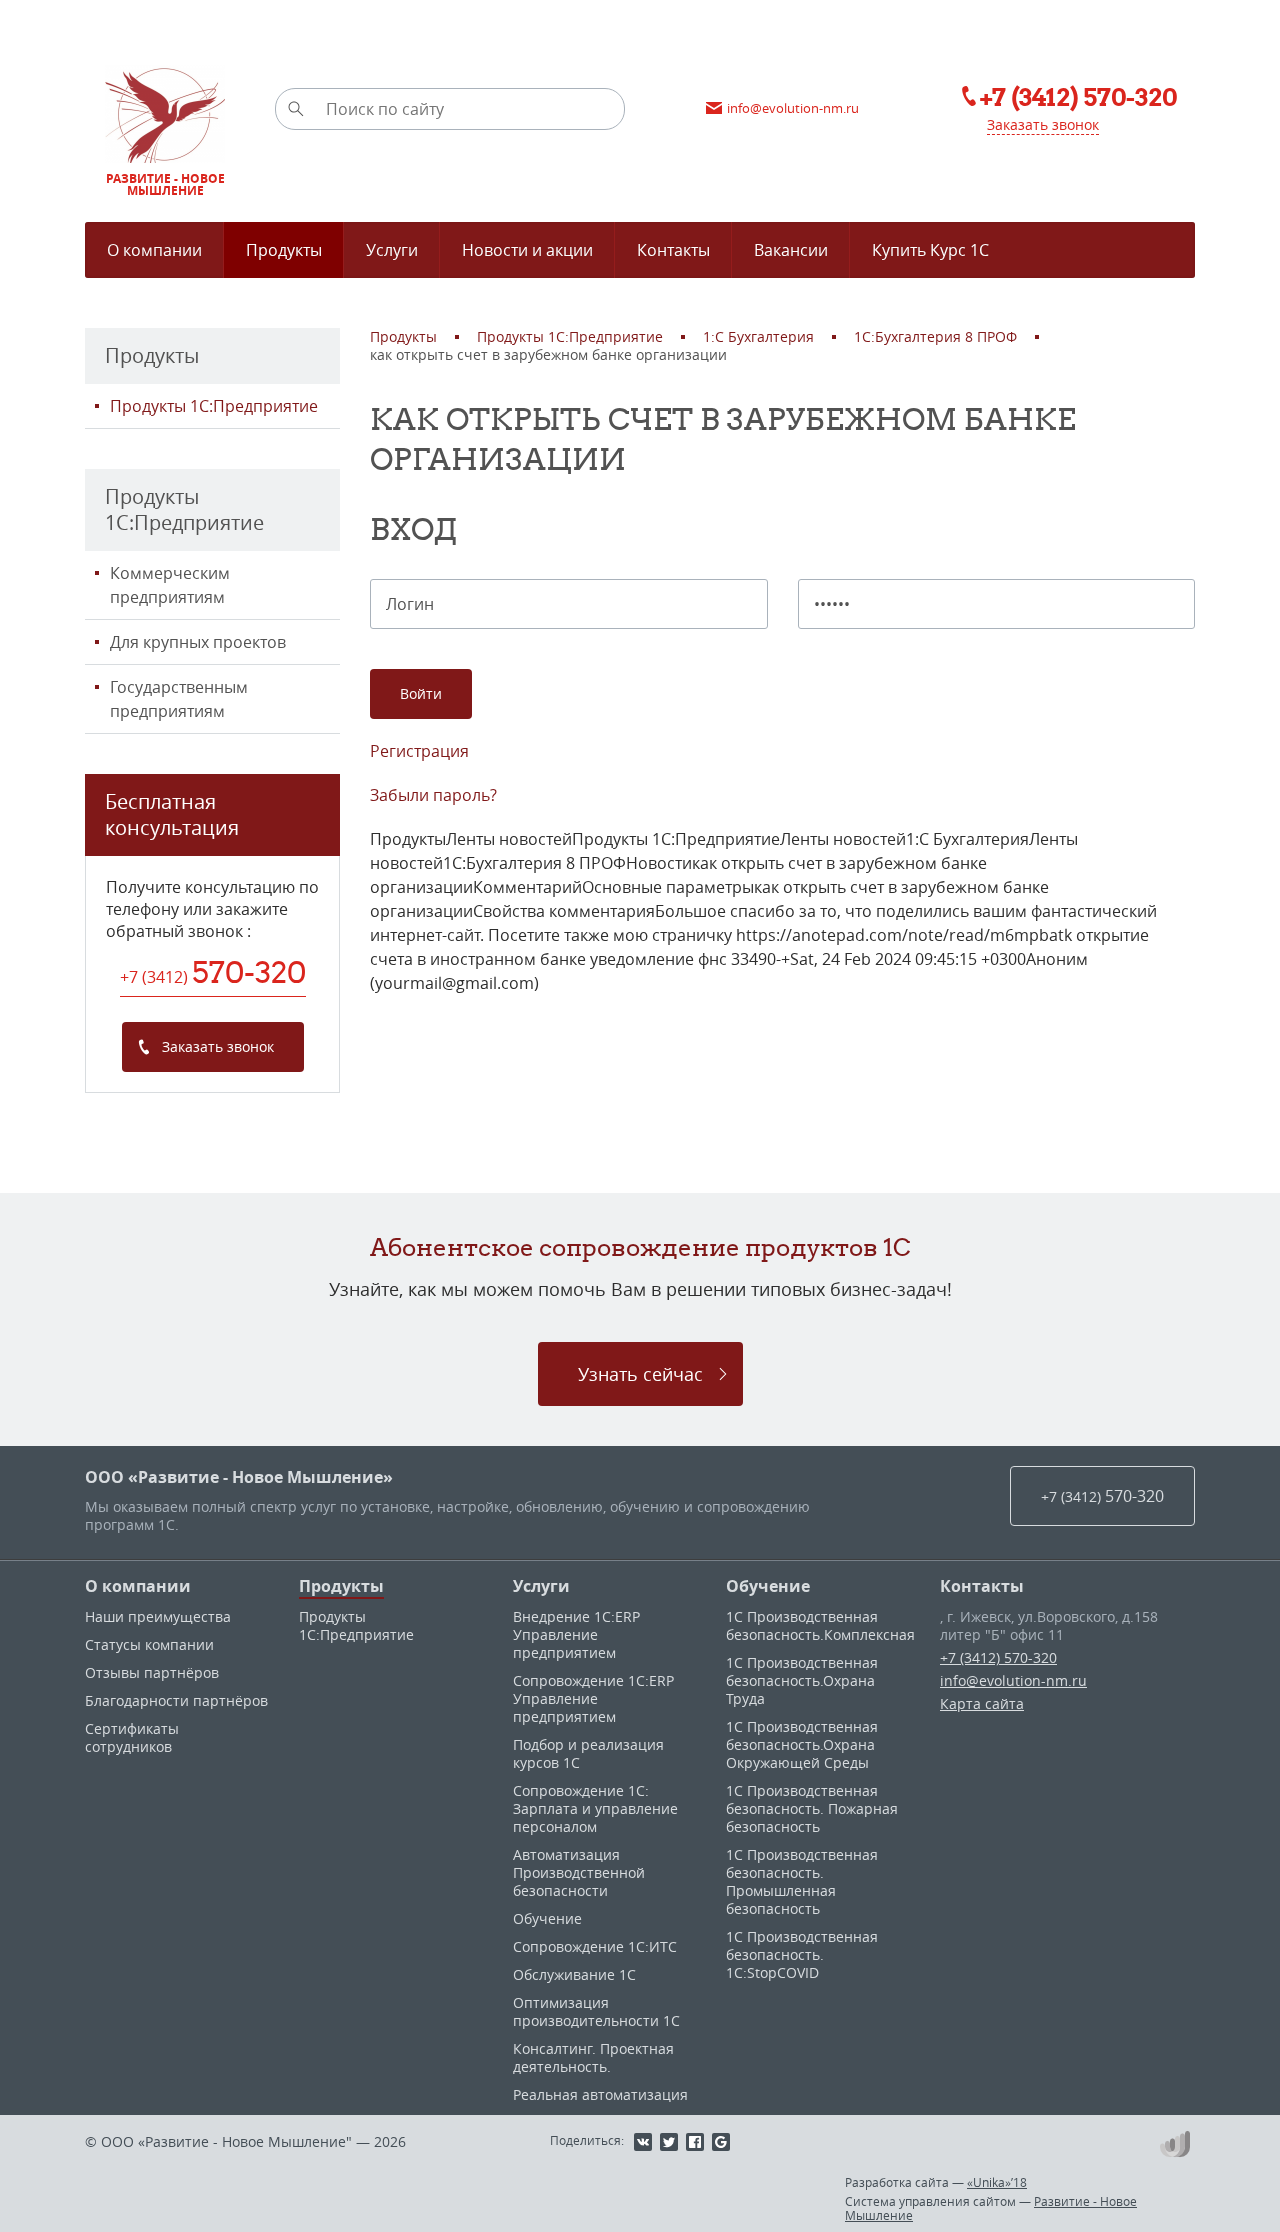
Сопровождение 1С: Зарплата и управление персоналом (595, 1808)
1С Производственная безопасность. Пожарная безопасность (812, 1808)
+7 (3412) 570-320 (998, 1657)
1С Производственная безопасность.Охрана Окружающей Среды (802, 1744)
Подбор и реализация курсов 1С (588, 1753)
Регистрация (419, 751)
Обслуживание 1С (574, 1974)
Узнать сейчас (640, 1374)
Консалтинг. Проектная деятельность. (593, 2057)
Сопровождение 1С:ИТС (595, 1946)
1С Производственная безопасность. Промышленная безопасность (802, 1881)
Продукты (341, 1586)
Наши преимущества (158, 1616)
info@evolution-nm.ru (1013, 1680)
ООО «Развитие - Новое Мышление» (239, 1477)
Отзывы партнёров (152, 1672)
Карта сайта (982, 1703)
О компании (138, 1586)
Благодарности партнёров (176, 1700)
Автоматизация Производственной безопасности (579, 1872)
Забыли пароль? (433, 795)
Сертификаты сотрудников (132, 1737)
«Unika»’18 (997, 2182)
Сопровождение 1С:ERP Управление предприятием (593, 1698)
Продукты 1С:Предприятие (214, 406)
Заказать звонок (1043, 124)
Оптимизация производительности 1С (596, 2011)
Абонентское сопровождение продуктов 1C (640, 1247)
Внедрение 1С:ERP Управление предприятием (576, 1634)
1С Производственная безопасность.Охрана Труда (802, 1680)
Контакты (982, 1586)
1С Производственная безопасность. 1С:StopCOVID (802, 1954)
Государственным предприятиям (179, 699)
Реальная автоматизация (600, 2094)
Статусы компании (149, 1644)
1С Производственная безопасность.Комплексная (820, 1625)
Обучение (547, 1918)
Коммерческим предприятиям (170, 585)
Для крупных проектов (198, 642)
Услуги (541, 1586)
